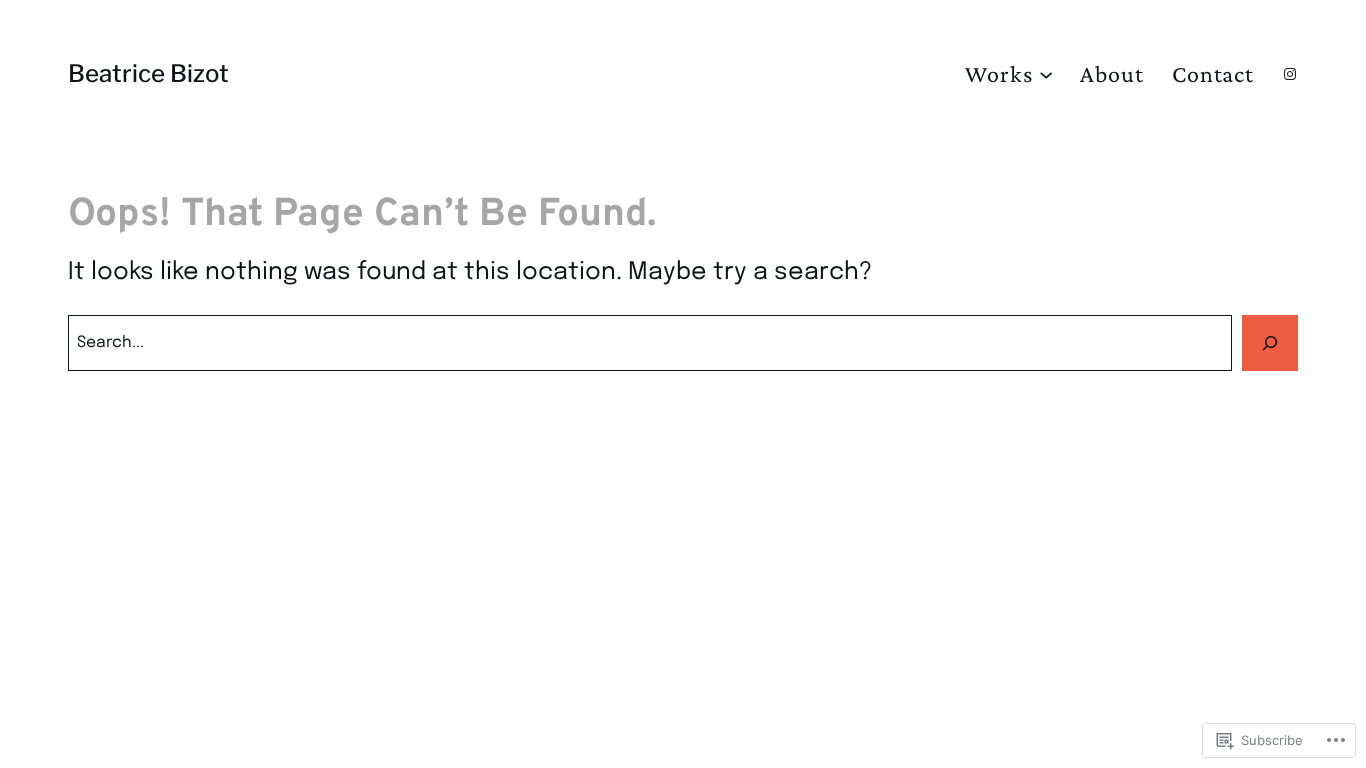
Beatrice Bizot (148, 73)
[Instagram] (1290, 74)
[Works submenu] (1046, 74)
